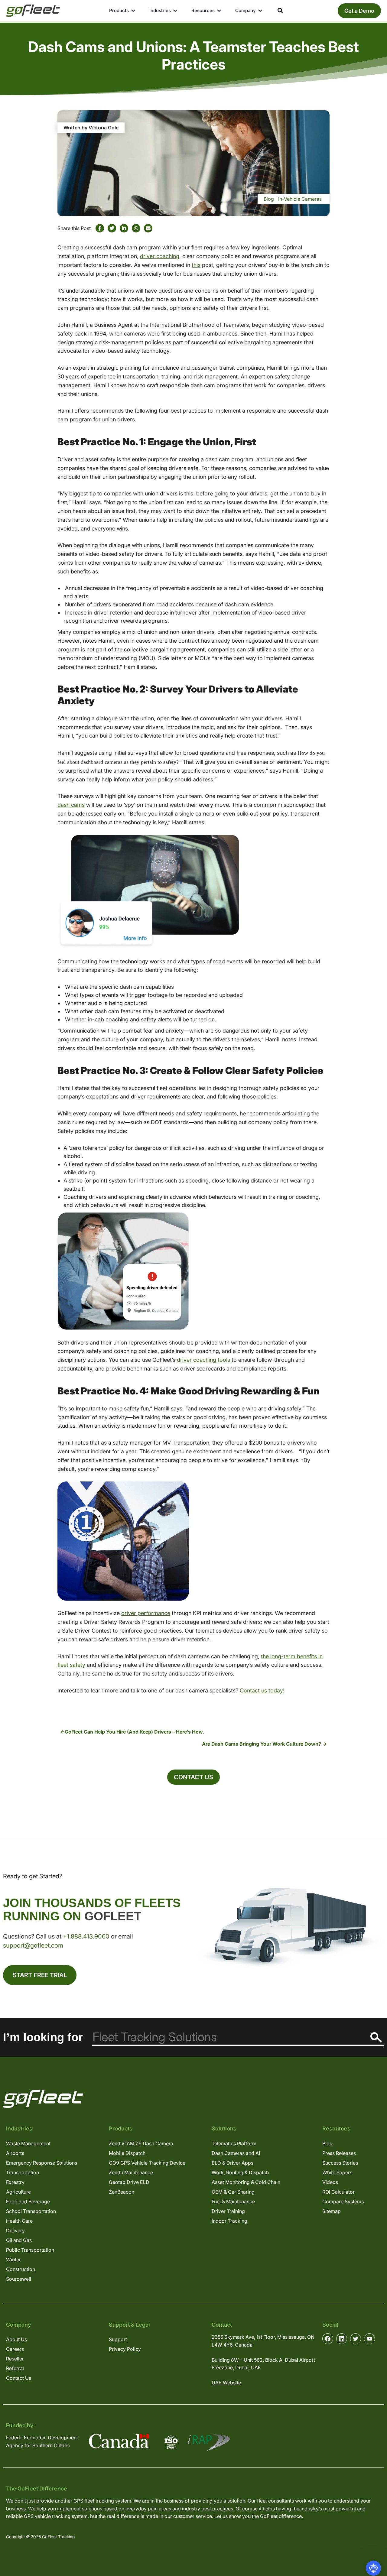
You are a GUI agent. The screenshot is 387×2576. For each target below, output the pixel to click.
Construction (21, 2269)
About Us (16, 2339)
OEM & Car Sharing (233, 2192)
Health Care (19, 2221)
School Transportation (31, 2211)
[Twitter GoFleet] (356, 2339)
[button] (373, 2568)
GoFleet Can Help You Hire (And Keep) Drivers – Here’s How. (134, 1732)
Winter (13, 2260)
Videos (330, 2182)
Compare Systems (343, 2201)
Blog (269, 199)
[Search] (376, 2037)
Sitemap (332, 2211)
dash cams (71, 805)
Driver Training (228, 2211)
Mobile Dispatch (127, 2153)
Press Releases (339, 2153)
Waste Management (28, 2143)
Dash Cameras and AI (236, 2153)
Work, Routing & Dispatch (240, 2172)
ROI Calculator (338, 2192)
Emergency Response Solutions (42, 2163)
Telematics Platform (234, 2143)
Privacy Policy (125, 2349)
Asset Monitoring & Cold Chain (246, 2182)
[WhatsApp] (136, 228)
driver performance (146, 1613)
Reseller (15, 2359)
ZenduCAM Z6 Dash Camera (141, 2143)
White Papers (337, 2172)
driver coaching (160, 256)
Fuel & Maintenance (233, 2201)
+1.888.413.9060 (86, 1936)
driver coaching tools (204, 1360)
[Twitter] (112, 228)
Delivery (15, 2230)
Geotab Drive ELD (129, 2182)
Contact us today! (262, 1690)
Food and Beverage (28, 2201)
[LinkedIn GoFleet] (342, 2339)
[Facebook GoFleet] (328, 2339)
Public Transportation (30, 2250)
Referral (15, 2368)
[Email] (148, 228)
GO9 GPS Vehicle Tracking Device (147, 2163)
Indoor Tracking (229, 2221)
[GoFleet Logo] (33, 11)
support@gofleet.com (33, 1945)
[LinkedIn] (124, 228)
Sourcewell (19, 2279)
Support (118, 2339)
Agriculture (18, 2192)
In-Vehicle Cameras (300, 199)
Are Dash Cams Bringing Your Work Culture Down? (262, 1744)
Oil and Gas (19, 2240)
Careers (15, 2349)
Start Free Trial (40, 1975)
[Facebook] (100, 228)
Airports (15, 2153)
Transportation (23, 2172)
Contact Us (193, 1777)
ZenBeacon (122, 2192)
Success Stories (340, 2163)
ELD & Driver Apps (233, 2163)
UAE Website (226, 2383)
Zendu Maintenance (131, 2172)
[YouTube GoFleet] (369, 2339)
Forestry (15, 2182)
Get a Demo (359, 11)
